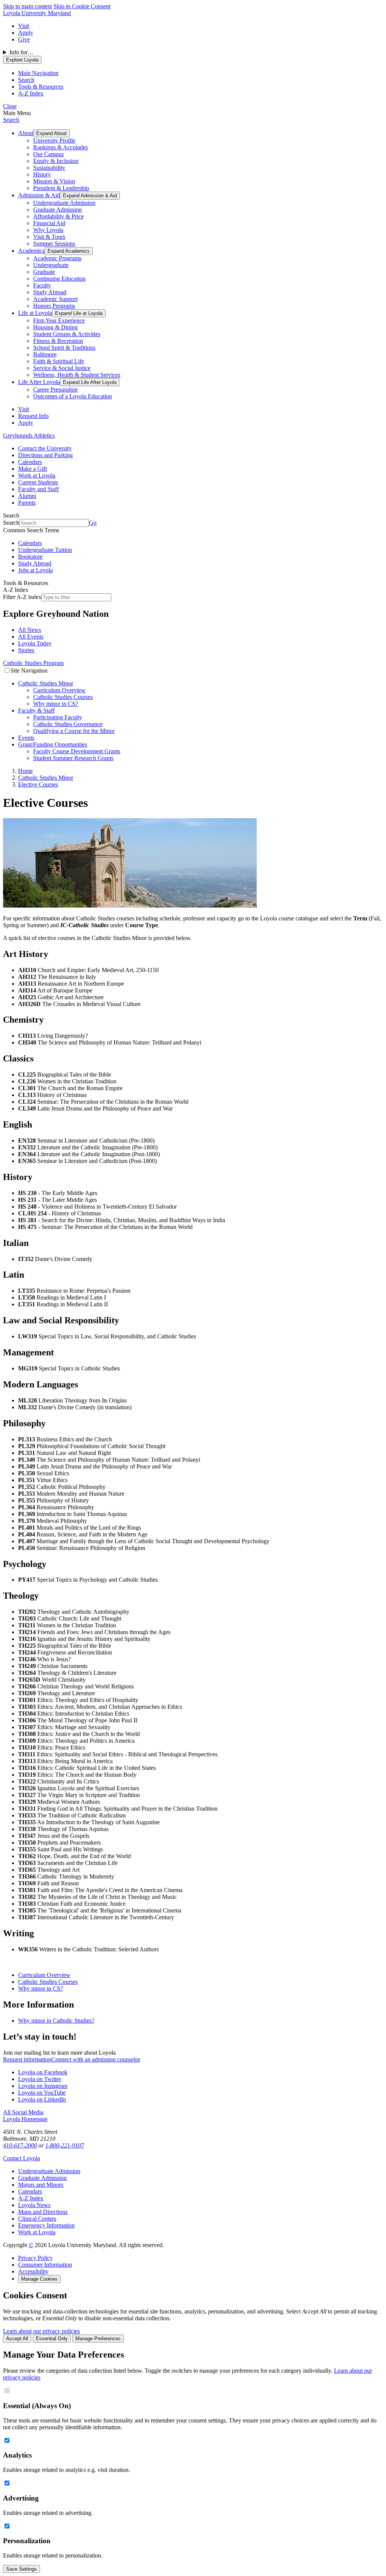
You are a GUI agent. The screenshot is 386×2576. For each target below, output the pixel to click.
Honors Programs (54, 306)
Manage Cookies (39, 2279)
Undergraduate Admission (64, 203)
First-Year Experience (59, 320)
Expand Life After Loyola (90, 382)
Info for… (21, 52)
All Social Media (23, 2112)
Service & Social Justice (62, 368)
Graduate (44, 272)
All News (30, 630)
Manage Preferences (98, 2339)
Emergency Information (46, 2225)
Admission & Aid (39, 195)
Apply (26, 33)
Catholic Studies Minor (46, 683)
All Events (31, 637)
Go (93, 523)
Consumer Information (45, 2265)
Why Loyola (48, 230)
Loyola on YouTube (42, 2093)
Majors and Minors (41, 2185)
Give (24, 39)
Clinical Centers (37, 2219)
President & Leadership (61, 188)
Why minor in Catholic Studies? (56, 2021)
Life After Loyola (39, 382)
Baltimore (45, 354)
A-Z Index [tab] (31, 93)
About (26, 133)
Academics (31, 251)
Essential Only (52, 2339)
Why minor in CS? (56, 704)
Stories (26, 650)
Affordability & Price (58, 216)
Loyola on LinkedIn (42, 2099)
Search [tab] (26, 80)
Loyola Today (35, 643)
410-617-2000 (20, 2145)
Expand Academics (69, 251)
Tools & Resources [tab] (41, 87)
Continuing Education (59, 279)
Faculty (42, 285)
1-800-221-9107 (65, 2145)
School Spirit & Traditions (64, 348)
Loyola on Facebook (43, 2072)
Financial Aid (49, 223)
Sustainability (49, 168)
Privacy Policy (35, 2258)
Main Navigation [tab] (38, 73)
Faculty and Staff (38, 489)
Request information (27, 2059)
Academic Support (55, 299)
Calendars (30, 462)
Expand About (51, 133)
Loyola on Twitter (40, 2079)
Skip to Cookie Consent (82, 6)
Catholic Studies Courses (63, 697)
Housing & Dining (55, 327)
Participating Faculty (58, 717)
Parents (27, 503)
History (42, 174)
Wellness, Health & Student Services (77, 375)
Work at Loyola (37, 475)
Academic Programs (57, 258)
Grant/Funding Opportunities (53, 744)
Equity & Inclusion (56, 161)
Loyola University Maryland (37, 13)
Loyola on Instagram (43, 2086)
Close (10, 106)
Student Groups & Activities (67, 334)
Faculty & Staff (36, 710)
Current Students (38, 482)
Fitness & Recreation (58, 341)
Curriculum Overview (59, 690)
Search (11, 120)
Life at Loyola (35, 313)
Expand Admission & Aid (90, 196)
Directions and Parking (45, 455)
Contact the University (45, 448)
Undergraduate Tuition (45, 550)
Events (26, 738)
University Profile (54, 141)
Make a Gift (32, 469)
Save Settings (21, 2569)
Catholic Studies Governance (68, 724)
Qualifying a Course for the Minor (74, 731)
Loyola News (34, 2205)
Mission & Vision (54, 181)
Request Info (33, 416)
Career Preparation (55, 389)
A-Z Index (31, 2198)
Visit (24, 26)
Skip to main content (28, 6)
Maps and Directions (43, 2212)
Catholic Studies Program (33, 663)
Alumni (27, 496)
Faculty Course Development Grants (77, 751)
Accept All (17, 2339)
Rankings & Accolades (61, 147)
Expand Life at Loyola (79, 313)
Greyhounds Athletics (29, 435)
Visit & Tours (49, 237)
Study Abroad (50, 292)
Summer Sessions (54, 243)
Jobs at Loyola (35, 570)
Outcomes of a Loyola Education (73, 396)
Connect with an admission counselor (96, 2059)
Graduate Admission (57, 210)
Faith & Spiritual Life (59, 361)
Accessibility (33, 2271)
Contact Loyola (21, 2158)
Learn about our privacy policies (41, 2331)
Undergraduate (51, 265)
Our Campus (48, 154)
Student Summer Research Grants (73, 758)
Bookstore (30, 557)
